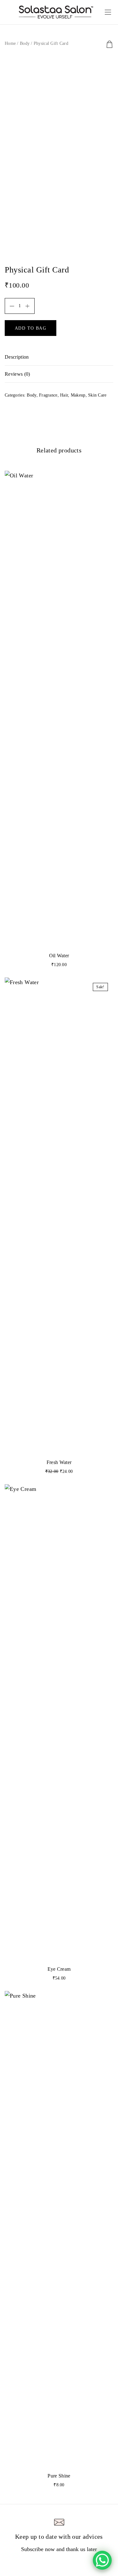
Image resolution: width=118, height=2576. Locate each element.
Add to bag (31, 328)
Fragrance (48, 395)
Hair (64, 395)
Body (25, 43)
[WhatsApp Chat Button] (102, 2560)
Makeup (78, 395)
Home (10, 43)
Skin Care (97, 395)
